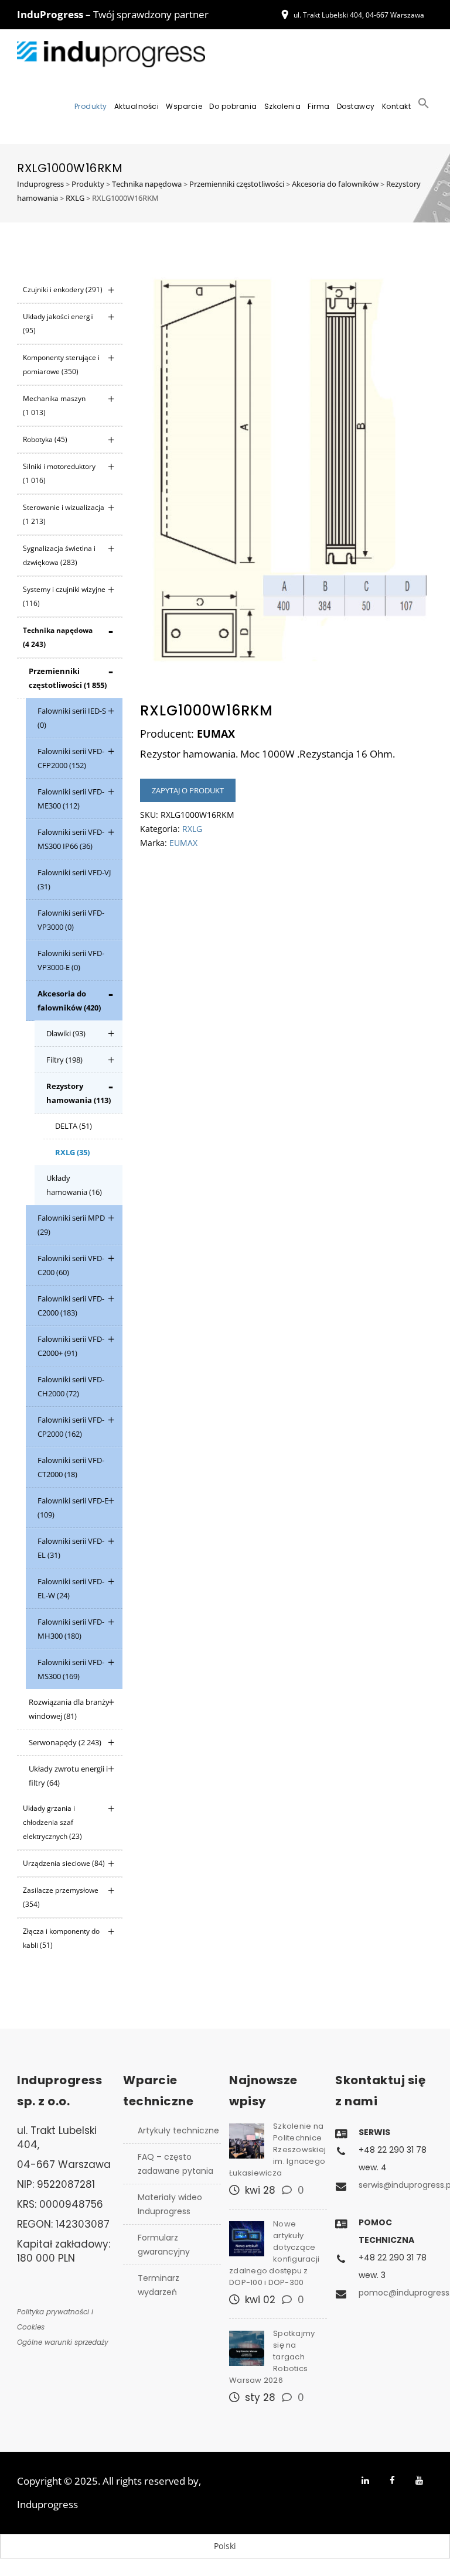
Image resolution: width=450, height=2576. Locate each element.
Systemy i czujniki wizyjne (64, 596)
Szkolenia (283, 106)
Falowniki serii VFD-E (73, 1508)
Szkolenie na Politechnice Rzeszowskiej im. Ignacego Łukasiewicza (277, 2149)
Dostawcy (356, 106)
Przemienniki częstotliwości (68, 678)
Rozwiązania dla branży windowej (69, 1709)
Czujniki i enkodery (63, 290)
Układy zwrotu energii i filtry (68, 1776)
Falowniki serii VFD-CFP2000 (71, 758)
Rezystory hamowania (79, 1093)
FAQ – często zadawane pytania (175, 2164)
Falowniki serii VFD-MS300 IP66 (71, 839)
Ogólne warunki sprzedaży (63, 2342)
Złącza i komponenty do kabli (61, 1938)
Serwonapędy (65, 1742)
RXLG (72, 1152)
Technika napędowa (58, 637)
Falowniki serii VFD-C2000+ (71, 1346)
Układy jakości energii (58, 323)
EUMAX (183, 843)
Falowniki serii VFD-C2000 (71, 1306)
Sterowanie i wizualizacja (64, 514)
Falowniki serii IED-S (72, 718)
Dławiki (66, 1033)
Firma (319, 106)
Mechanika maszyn (54, 405)
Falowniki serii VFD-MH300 (71, 1629)
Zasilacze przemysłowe (61, 1897)
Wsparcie (184, 106)
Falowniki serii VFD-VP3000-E (71, 960)
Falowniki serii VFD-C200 (71, 1265)
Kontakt (397, 106)
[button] (424, 107)
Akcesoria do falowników (69, 1001)
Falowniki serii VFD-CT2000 (71, 1467)
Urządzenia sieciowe (64, 1863)
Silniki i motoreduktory (59, 473)
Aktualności (137, 106)
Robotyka (45, 439)
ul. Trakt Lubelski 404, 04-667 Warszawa (359, 15)
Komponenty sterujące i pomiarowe (61, 364)
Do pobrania (233, 106)
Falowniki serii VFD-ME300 (71, 799)
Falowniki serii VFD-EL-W (71, 1588)
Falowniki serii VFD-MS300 (71, 1669)
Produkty (91, 106)
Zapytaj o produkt (188, 790)
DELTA (74, 1126)
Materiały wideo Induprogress (170, 2204)
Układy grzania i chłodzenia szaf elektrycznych (52, 1822)
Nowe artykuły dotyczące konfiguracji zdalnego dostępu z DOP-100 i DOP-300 (274, 2253)
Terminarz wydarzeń (158, 2285)
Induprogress (47, 2504)
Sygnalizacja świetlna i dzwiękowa (59, 555)
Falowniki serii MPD (71, 1225)
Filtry (64, 1060)
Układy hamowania (74, 1185)
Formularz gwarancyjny (164, 2245)
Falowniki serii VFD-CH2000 (71, 1386)
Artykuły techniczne (178, 2130)
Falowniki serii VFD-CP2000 (71, 1427)
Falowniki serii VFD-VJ (74, 879)
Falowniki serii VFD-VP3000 (71, 920)
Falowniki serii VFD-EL (71, 1548)
